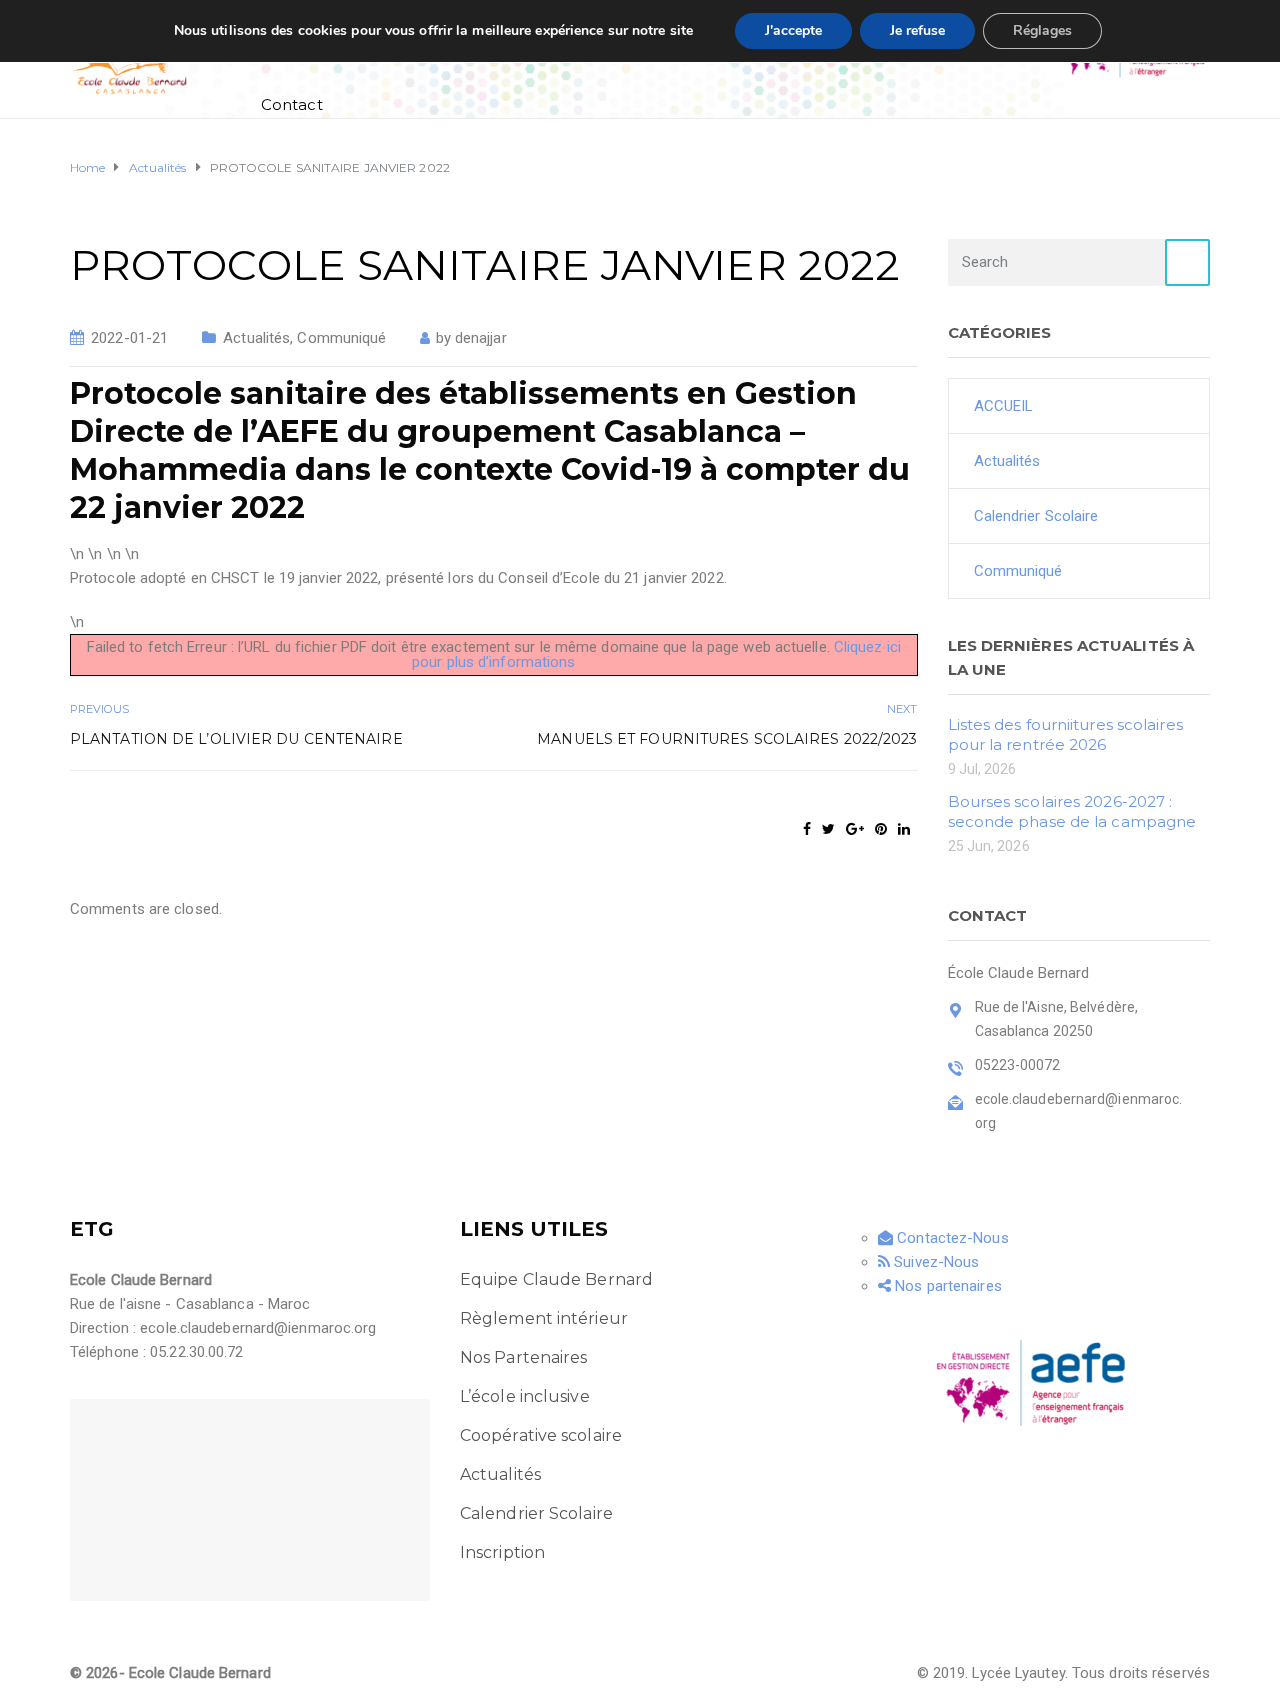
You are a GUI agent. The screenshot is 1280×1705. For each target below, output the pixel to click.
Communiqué (341, 338)
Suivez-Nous (934, 1262)
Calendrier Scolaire (1036, 516)
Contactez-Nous (951, 1238)
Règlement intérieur (544, 1318)
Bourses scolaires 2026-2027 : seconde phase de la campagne (1072, 811)
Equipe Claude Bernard (556, 1279)
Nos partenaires (946, 1286)
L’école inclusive (525, 1396)
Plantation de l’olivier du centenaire (236, 739)
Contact (292, 104)
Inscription (502, 1552)
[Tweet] (828, 829)
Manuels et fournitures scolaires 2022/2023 (727, 739)
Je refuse (917, 30)
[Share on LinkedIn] (904, 829)
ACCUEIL (1004, 406)
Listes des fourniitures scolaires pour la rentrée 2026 (1065, 734)
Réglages (1042, 30)
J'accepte (793, 30)
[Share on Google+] (855, 829)
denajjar (481, 338)
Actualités (256, 338)
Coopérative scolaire (541, 1435)
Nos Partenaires (524, 1357)
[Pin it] (881, 829)
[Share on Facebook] (807, 829)
